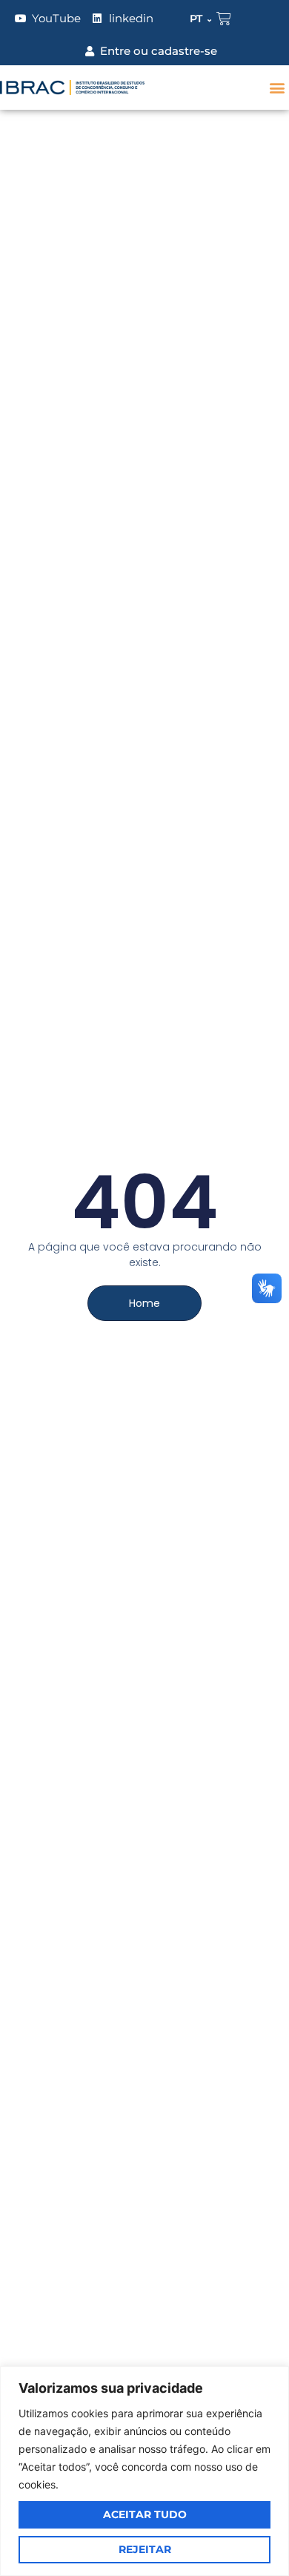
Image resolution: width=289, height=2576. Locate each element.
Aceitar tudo (145, 2514)
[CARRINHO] (224, 19)
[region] (144, 2471)
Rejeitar (145, 2549)
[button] (277, 88)
